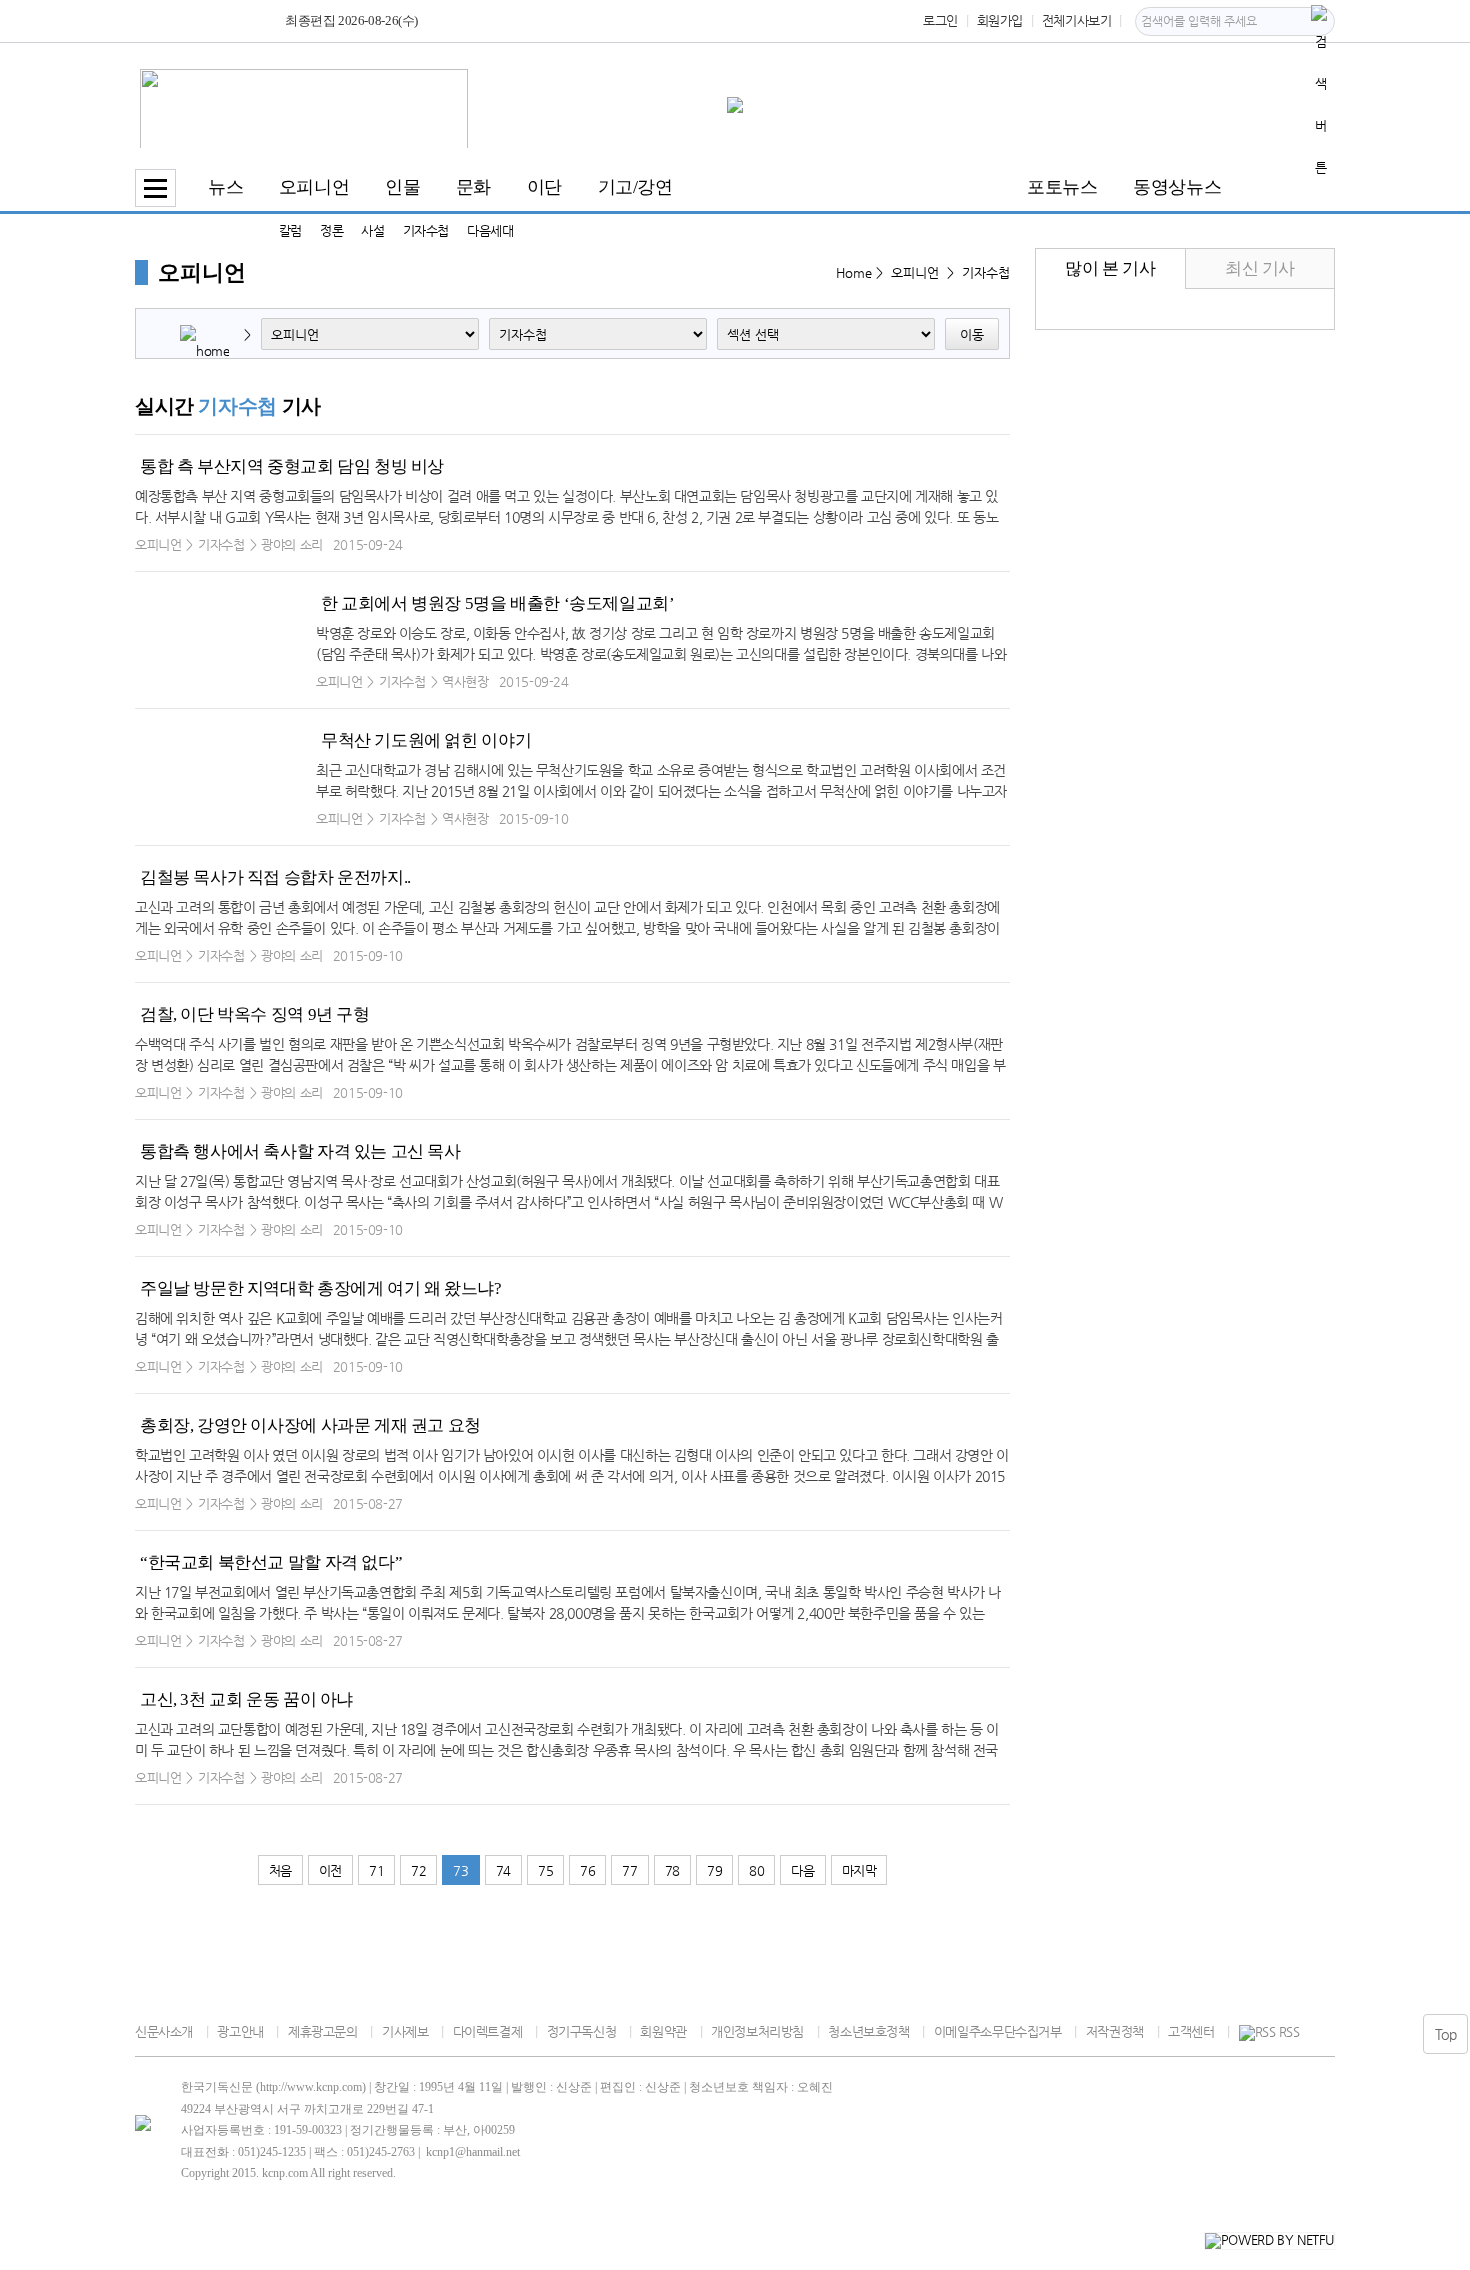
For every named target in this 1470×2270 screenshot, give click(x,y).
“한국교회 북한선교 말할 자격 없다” (271, 1562)
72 (418, 1870)
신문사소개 (164, 2031)
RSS (1289, 2032)
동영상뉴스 (1177, 187)
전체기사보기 (1077, 20)
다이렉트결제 (487, 2031)
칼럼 (290, 230)
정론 (331, 230)
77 (629, 1870)
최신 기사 (1260, 268)
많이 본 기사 (1110, 268)
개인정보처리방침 (757, 2031)
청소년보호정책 (868, 2031)
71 (376, 1870)
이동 (972, 334)
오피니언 (314, 187)
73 (460, 1870)
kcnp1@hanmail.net (473, 2152)
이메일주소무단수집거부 (997, 2031)
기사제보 (405, 2031)
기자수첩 (426, 230)
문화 (473, 187)
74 (503, 1870)
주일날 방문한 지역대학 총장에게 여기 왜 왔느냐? (320, 1288)
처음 (280, 1870)
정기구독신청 (581, 2031)
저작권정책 (1115, 2031)
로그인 (940, 20)
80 (756, 1870)
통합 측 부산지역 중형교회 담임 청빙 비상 (292, 466)
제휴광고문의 (322, 2031)
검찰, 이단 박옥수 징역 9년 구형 (255, 1014)
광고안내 (240, 2031)
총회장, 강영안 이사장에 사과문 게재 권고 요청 (310, 1425)
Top (1446, 2034)
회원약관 (663, 2031)
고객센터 (1191, 2031)
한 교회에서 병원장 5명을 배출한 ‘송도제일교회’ (497, 603)
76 (587, 1870)
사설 (372, 230)
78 (672, 1870)
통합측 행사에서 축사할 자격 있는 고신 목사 (300, 1151)
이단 (544, 187)
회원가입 (1000, 20)
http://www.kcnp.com (311, 2087)
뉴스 (225, 187)
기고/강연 (635, 187)
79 (714, 1870)
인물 (402, 187)
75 (545, 1870)
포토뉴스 (1062, 187)
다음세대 (490, 230)
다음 (802, 1870)
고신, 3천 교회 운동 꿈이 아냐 (246, 1699)
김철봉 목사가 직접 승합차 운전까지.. (275, 877)
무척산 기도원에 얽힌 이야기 (426, 740)
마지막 (859, 1870)
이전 (330, 1870)
